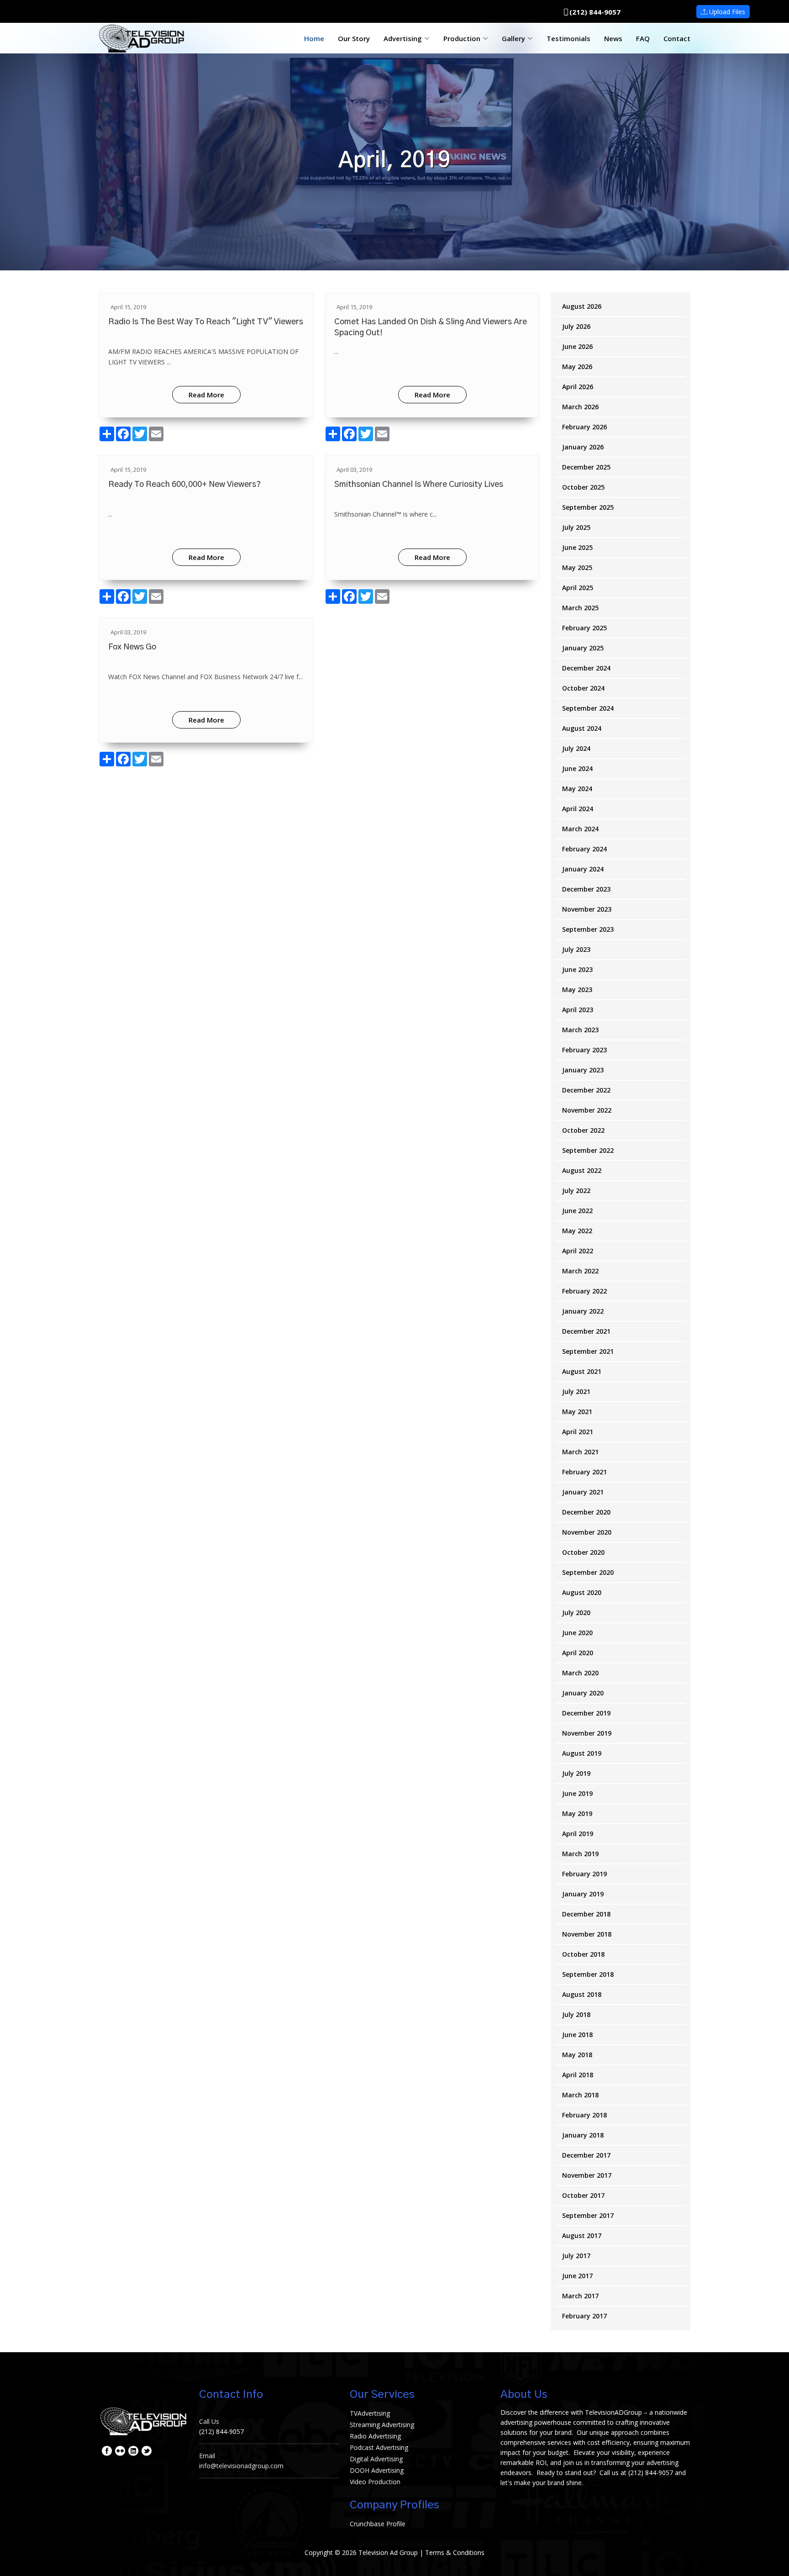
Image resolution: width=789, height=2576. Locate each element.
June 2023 (577, 969)
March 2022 (580, 1271)
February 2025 (584, 628)
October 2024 (583, 688)
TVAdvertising (370, 2413)
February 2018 (584, 2115)
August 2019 (582, 1753)
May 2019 (577, 1813)
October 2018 (583, 1954)
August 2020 (582, 1592)
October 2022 (583, 1130)
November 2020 (587, 1532)
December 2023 (586, 889)
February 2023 (584, 1050)
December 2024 (586, 668)
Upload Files (726, 12)
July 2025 (576, 527)
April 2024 (578, 809)
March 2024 (580, 829)
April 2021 (578, 1432)
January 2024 (583, 869)
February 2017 (584, 2316)
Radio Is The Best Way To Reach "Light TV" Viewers (206, 322)
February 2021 (584, 1472)
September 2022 (588, 1150)
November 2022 (587, 1110)
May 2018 (577, 2055)
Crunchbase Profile (378, 2524)
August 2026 (582, 306)
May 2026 (577, 367)
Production (462, 38)
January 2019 (583, 1894)
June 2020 (577, 1633)
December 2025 (586, 467)
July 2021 (576, 1391)
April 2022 (578, 1251)
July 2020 (576, 1613)
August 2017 (582, 2236)
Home (314, 38)
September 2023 (588, 929)
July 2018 (576, 2014)
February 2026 (584, 427)
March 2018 (580, 2095)
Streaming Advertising (382, 2425)
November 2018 (587, 1934)
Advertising (403, 38)
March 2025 (580, 608)
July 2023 (576, 949)
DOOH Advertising (377, 2470)
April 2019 (578, 1834)
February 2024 (584, 849)
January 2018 (583, 2135)
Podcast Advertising (379, 2447)
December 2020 (586, 1512)
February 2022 (584, 1291)
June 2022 (577, 1211)
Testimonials (568, 38)
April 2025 (578, 588)
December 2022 (586, 1090)
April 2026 (578, 387)
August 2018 (582, 1994)
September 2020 (588, 1572)
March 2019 (580, 1854)
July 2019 (576, 1773)
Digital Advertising (376, 2459)
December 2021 (586, 1331)
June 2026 (577, 346)
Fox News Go (132, 647)
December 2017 (586, 2155)
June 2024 (577, 768)
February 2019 (584, 1874)
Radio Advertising (375, 2436)
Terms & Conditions (455, 2552)
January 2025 (583, 648)
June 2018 (577, 2035)
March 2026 (580, 407)
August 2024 (582, 728)
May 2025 (577, 567)
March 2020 (580, 1673)
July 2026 (576, 326)
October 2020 (583, 1552)
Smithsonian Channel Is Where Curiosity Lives (419, 485)
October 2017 (583, 2195)
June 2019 (577, 1793)
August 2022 (582, 1170)
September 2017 (588, 2215)
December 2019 (586, 1713)
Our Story (354, 38)
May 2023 (577, 990)
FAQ (643, 38)
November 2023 (587, 909)
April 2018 (578, 2075)
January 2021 (583, 1492)
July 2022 (576, 1190)
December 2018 (586, 1914)
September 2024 (588, 708)
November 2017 (587, 2175)
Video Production (375, 2482)
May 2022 (577, 1231)
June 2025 (577, 547)
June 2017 (577, 2276)
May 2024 (577, 789)
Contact (677, 38)
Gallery (513, 38)
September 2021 (588, 1351)
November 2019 (587, 1733)
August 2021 (582, 1371)
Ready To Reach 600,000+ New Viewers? (184, 485)
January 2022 (583, 1311)
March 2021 (580, 1452)
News (613, 38)
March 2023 (580, 1030)
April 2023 (578, 1010)
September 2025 (588, 507)
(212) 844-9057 (595, 12)
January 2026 (583, 447)
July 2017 (576, 2256)
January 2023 (583, 1070)
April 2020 (578, 1653)
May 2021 (577, 1412)
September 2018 (588, 1974)
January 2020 (583, 1693)
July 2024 (576, 748)
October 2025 (583, 487)
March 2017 (580, 2296)
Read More (206, 395)
